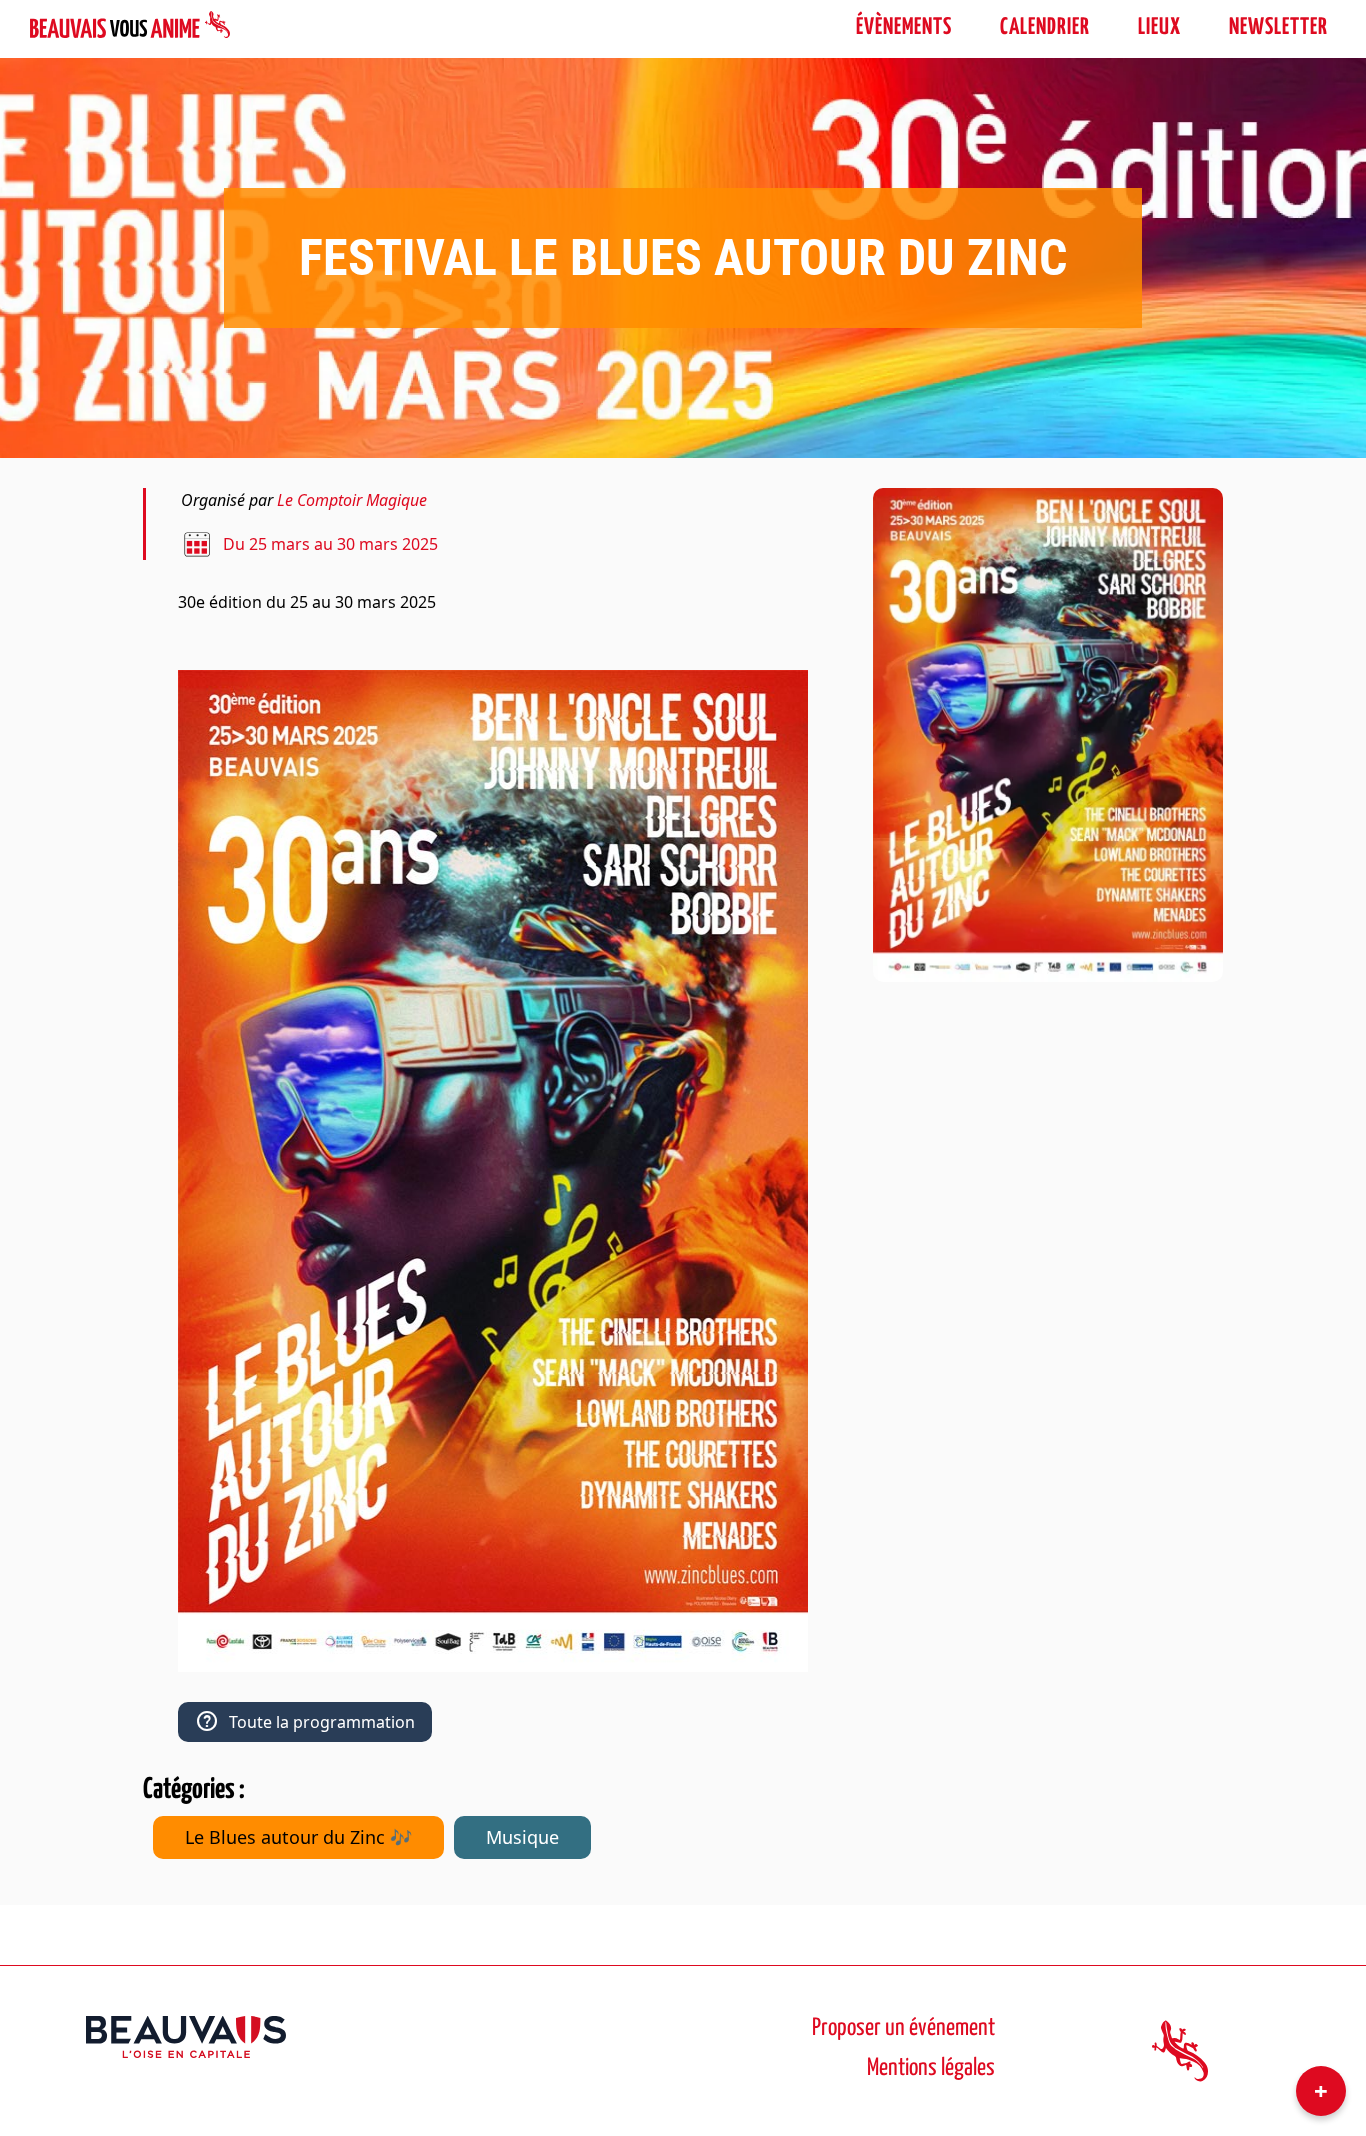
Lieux (1159, 27)
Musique (522, 1837)
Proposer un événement (903, 2028)
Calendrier (1045, 27)
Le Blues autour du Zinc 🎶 (298, 1837)
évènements (904, 27)
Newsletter (1278, 27)
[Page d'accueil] (130, 28)
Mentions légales (931, 2068)
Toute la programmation (322, 1722)
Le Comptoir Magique (352, 500)
